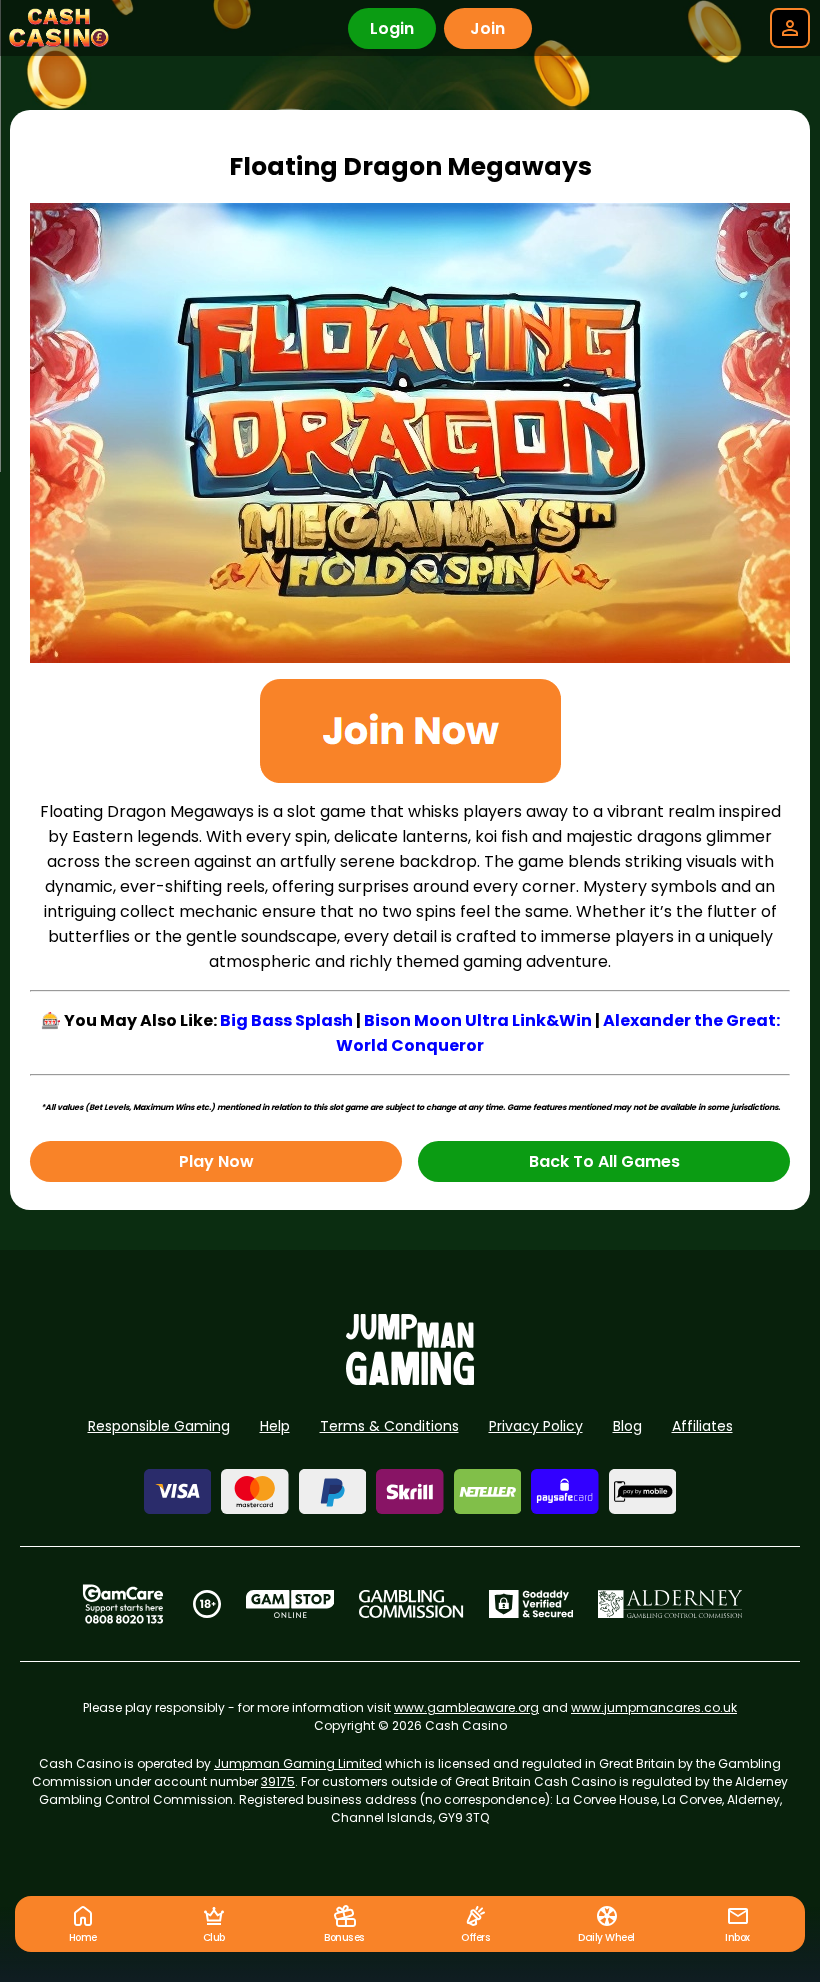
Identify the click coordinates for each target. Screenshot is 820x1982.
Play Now (216, 1161)
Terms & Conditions (389, 1426)
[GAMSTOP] (290, 1604)
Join (487, 28)
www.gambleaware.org (466, 1707)
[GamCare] (123, 1604)
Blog (627, 1426)
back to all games (604, 1161)
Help (275, 1426)
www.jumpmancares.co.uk (654, 1707)
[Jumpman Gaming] (410, 1379)
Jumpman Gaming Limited (298, 1763)
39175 (278, 1781)
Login (392, 28)
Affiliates (702, 1426)
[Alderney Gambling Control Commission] (670, 1604)
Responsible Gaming (159, 1426)
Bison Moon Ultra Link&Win (478, 1020)
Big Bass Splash (286, 1020)
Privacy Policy (536, 1426)
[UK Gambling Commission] (411, 1604)
